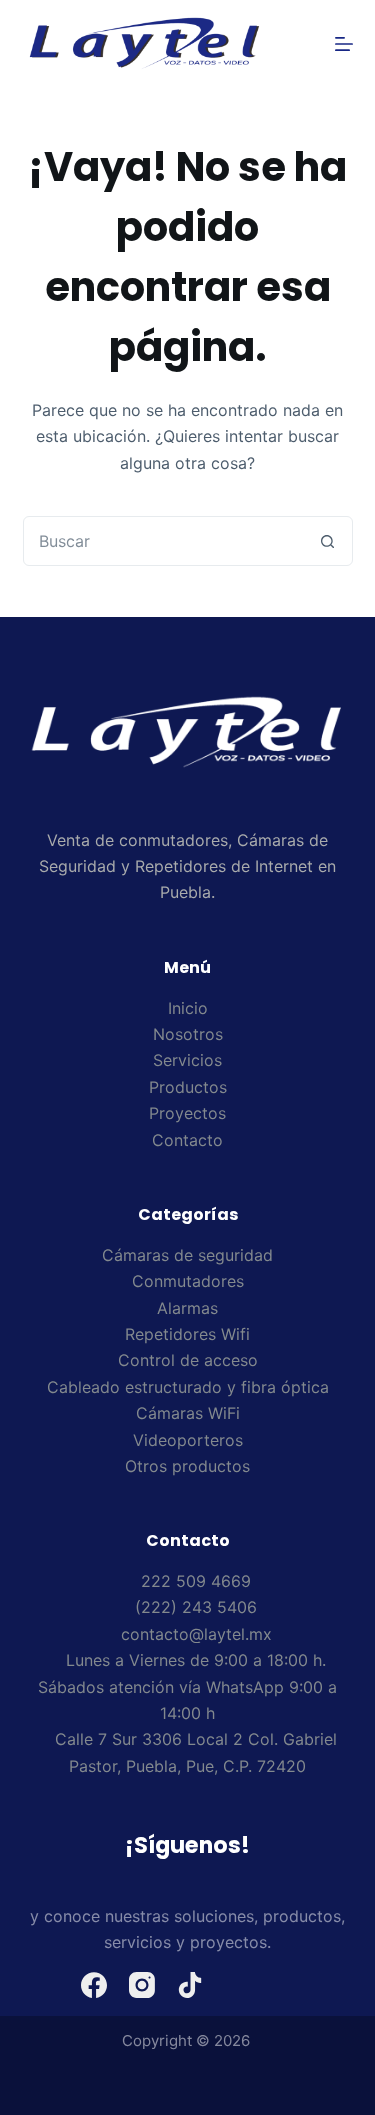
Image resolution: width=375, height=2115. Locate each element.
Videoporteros (188, 1440)
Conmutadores (188, 1281)
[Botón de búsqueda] (328, 541)
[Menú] (344, 44)
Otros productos (187, 1466)
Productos (188, 1087)
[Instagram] (142, 1985)
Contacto (187, 1140)
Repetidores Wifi (187, 1334)
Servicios (187, 1060)
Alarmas (187, 1308)
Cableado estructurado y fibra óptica (188, 1387)
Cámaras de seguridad (187, 1255)
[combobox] (164, 541)
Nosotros (188, 1034)
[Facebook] (94, 1985)
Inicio (188, 1008)
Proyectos (187, 1113)
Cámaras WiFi (188, 1413)
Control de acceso (188, 1360)
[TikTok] (190, 1985)
